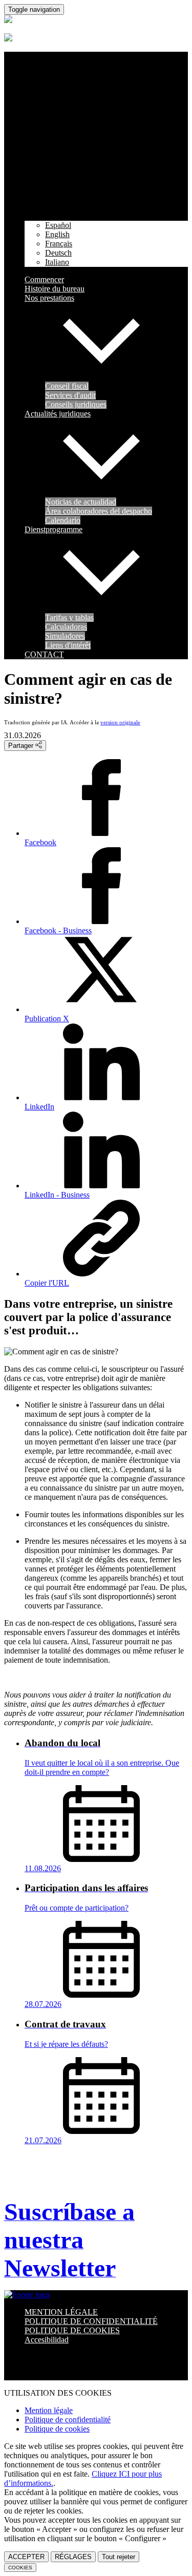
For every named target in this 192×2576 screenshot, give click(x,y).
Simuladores (65, 636)
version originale (120, 722)
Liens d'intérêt (68, 645)
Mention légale (49, 2410)
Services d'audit (70, 395)
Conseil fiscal (67, 386)
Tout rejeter (119, 2557)
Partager (22, 746)
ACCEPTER (26, 2557)
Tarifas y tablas (69, 617)
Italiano (57, 262)
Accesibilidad (47, 2340)
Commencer (44, 279)
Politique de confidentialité (68, 2420)
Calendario (63, 520)
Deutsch (58, 253)
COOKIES (20, 2568)
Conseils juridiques (76, 404)
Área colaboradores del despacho (99, 511)
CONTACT (44, 654)
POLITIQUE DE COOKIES (72, 2330)
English (57, 234)
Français (59, 244)
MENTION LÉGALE (61, 2312)
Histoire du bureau (55, 289)
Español (58, 225)
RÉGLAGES (73, 2557)
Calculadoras (66, 627)
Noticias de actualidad (81, 502)
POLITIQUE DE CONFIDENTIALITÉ (91, 2321)
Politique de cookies (57, 2429)
